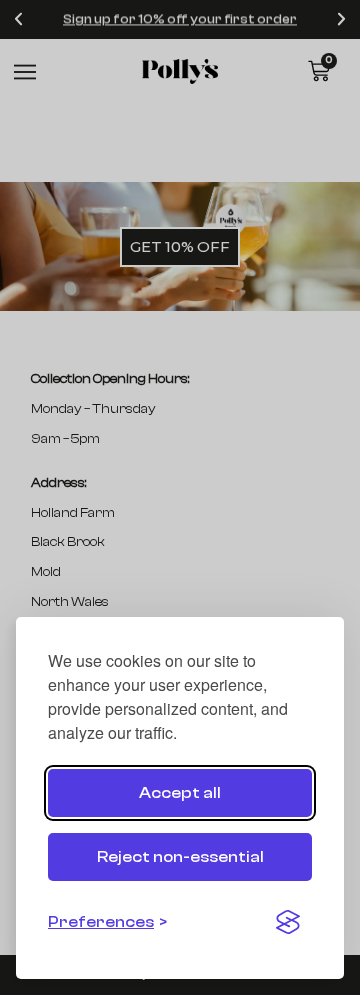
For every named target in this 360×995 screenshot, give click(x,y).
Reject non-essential (180, 857)
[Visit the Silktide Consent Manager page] (288, 922)
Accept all (180, 793)
